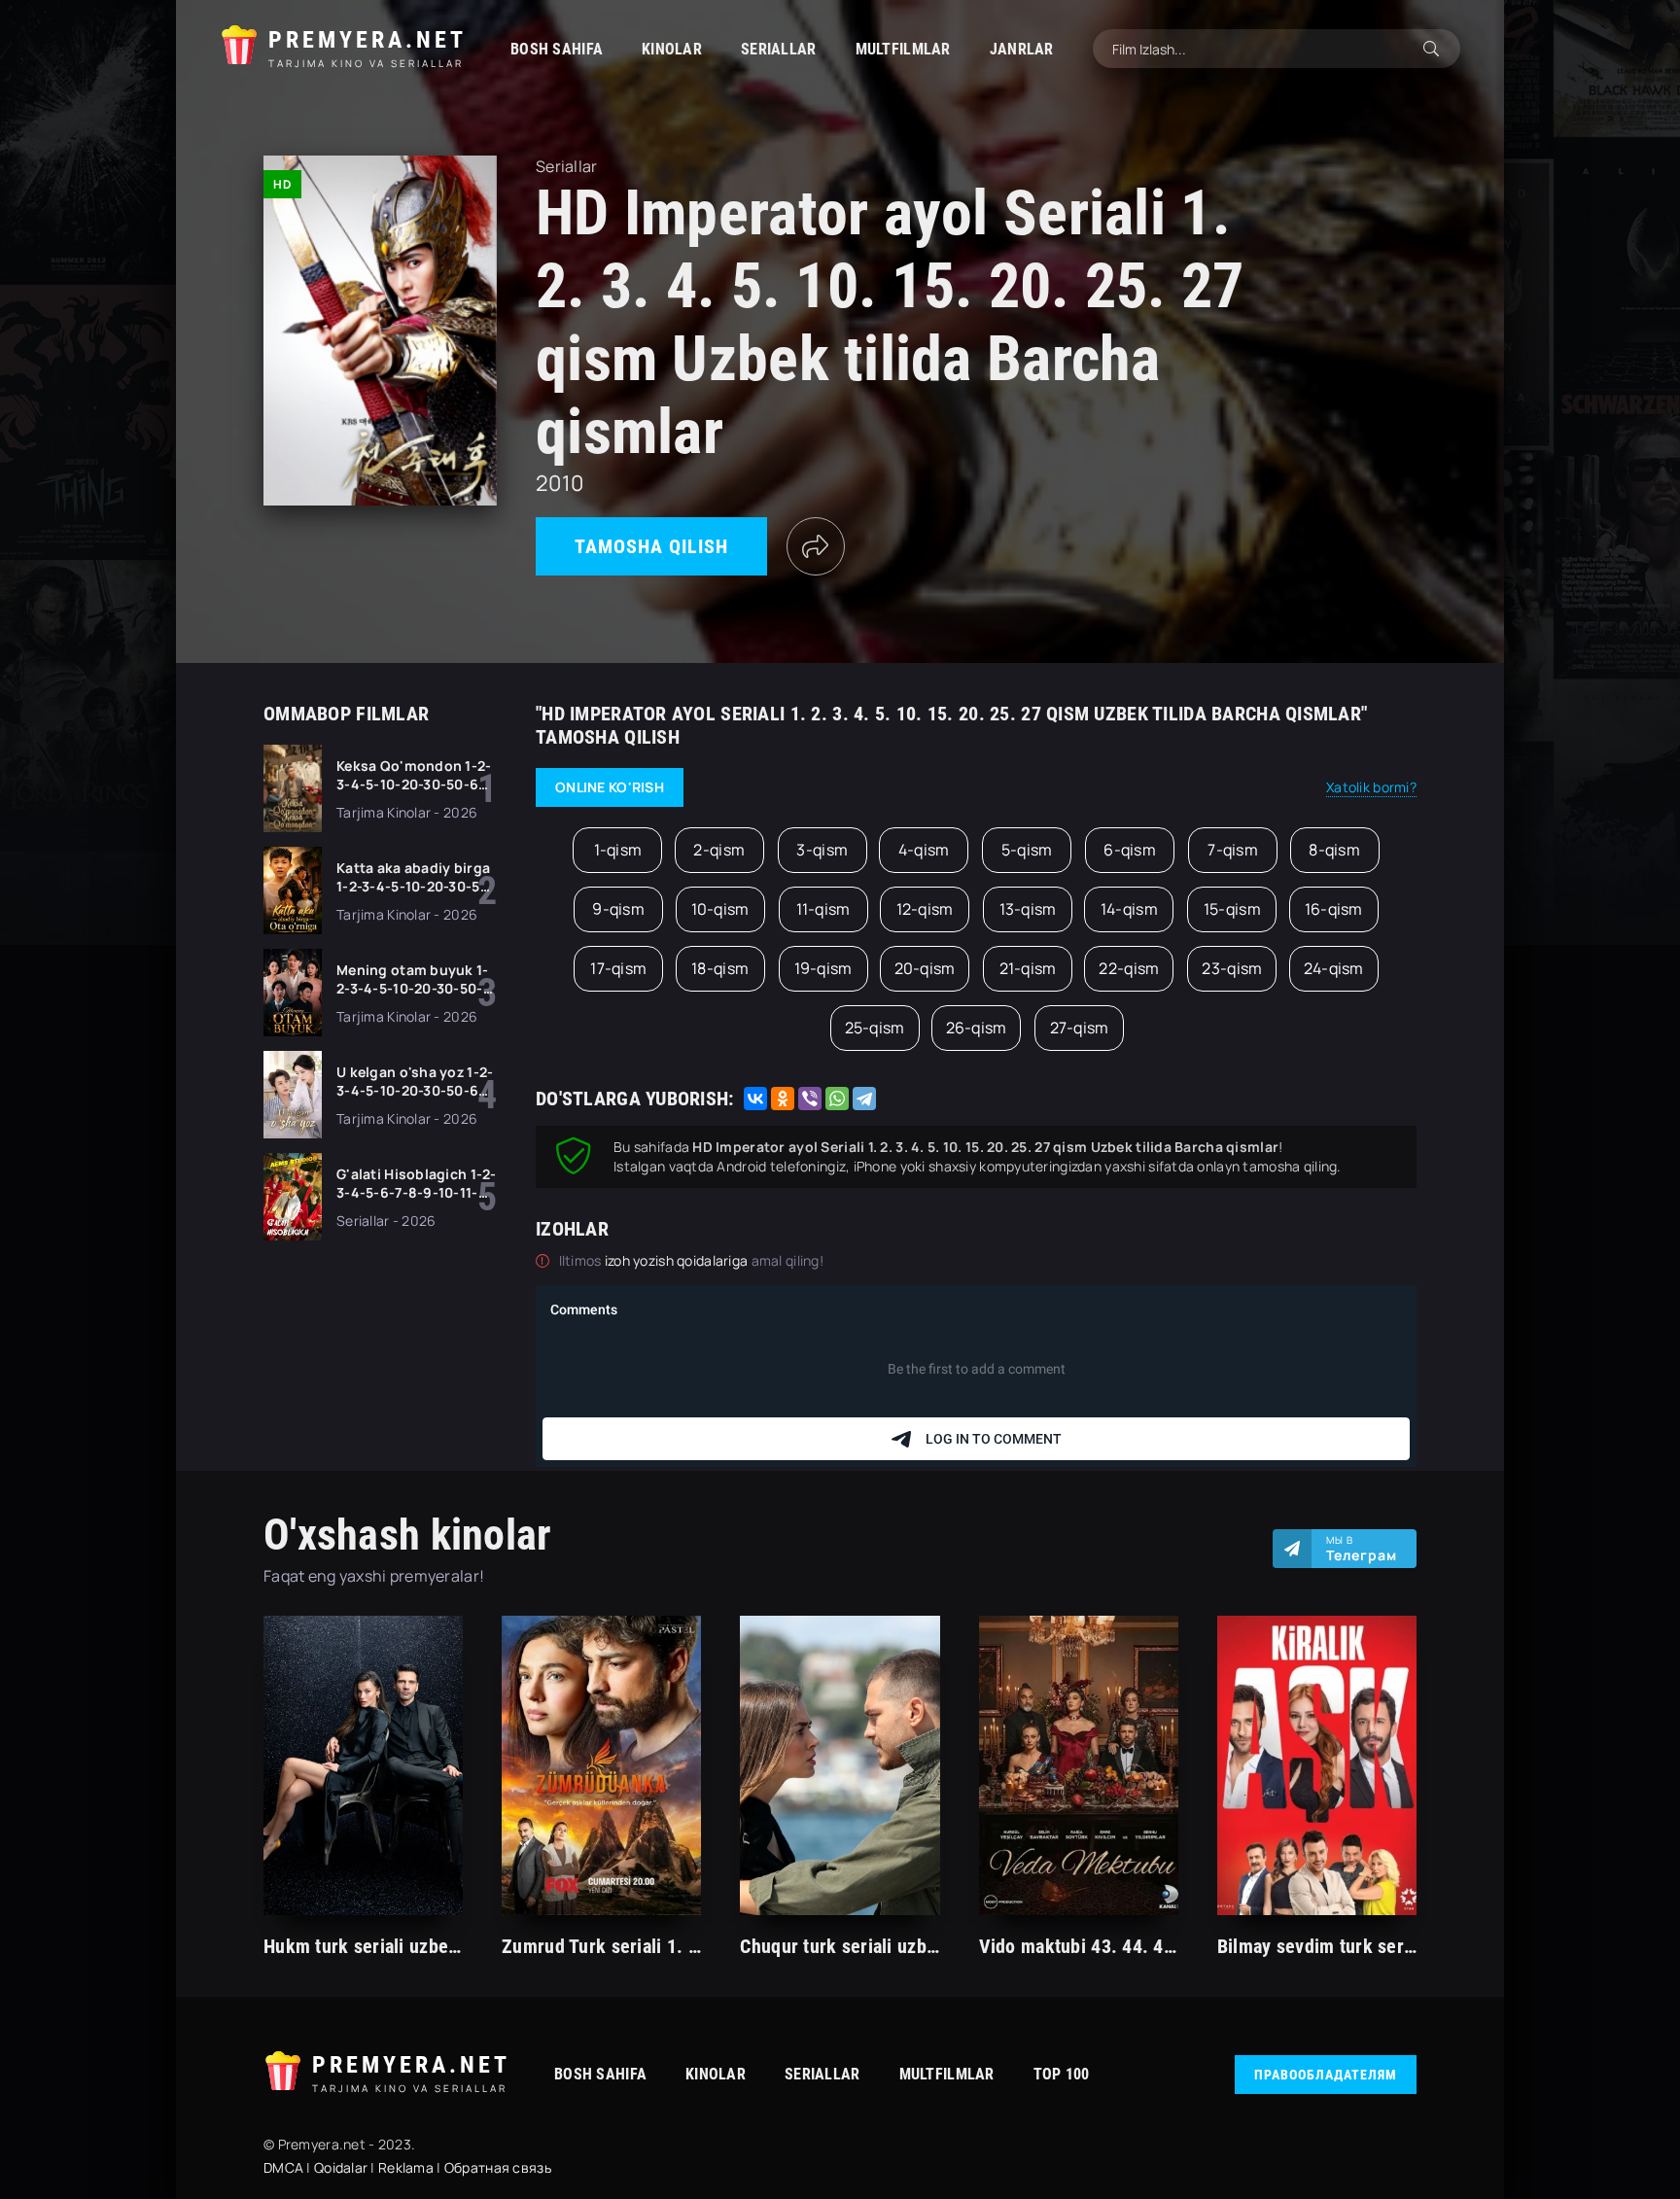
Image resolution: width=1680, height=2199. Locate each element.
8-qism (1334, 850)
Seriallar (779, 49)
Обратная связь (498, 2167)
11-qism (823, 909)
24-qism (1334, 968)
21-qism (1028, 968)
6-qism (1130, 850)
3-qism (822, 850)
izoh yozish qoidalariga (678, 1260)
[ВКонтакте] (755, 1099)
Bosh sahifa (557, 49)
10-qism (720, 909)
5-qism (1027, 850)
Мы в (1362, 1549)
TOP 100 (1062, 2074)
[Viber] (810, 1099)
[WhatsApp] (837, 1099)
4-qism (924, 850)
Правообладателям (1326, 2075)
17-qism (618, 968)
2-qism (719, 850)
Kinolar (672, 49)
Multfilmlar (903, 49)
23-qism (1232, 968)
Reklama (406, 2167)
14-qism (1129, 909)
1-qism (618, 850)
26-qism (977, 1028)
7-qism (1233, 850)
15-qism (1232, 909)
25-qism (875, 1028)
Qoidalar (341, 2167)
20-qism (925, 968)
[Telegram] (864, 1099)
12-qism (925, 909)
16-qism (1334, 909)
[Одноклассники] (783, 1099)
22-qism (1129, 968)
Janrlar (1022, 49)
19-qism (823, 968)
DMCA (283, 2167)
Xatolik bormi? (1371, 787)
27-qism (1080, 1028)
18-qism (720, 968)
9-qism (618, 909)
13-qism (1028, 909)
